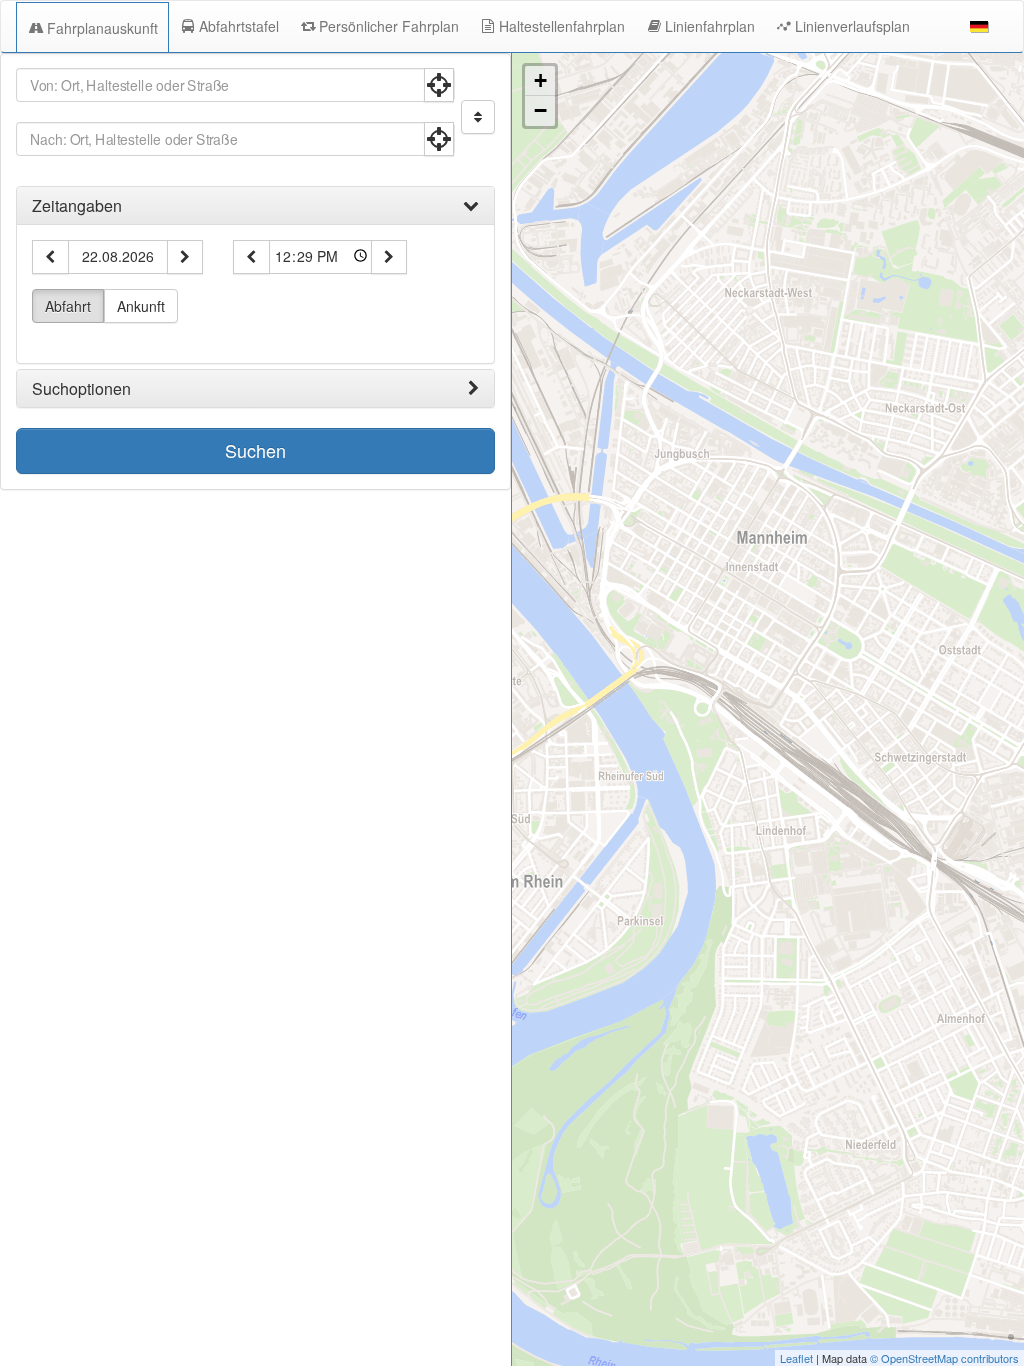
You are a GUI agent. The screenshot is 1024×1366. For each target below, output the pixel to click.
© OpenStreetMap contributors (944, 1358)
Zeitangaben (77, 206)
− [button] (540, 110)
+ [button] (540, 80)
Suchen (255, 450)
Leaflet (796, 1358)
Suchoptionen (81, 389)
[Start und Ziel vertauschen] (478, 117)
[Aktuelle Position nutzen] (439, 85)
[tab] (255, 206)
